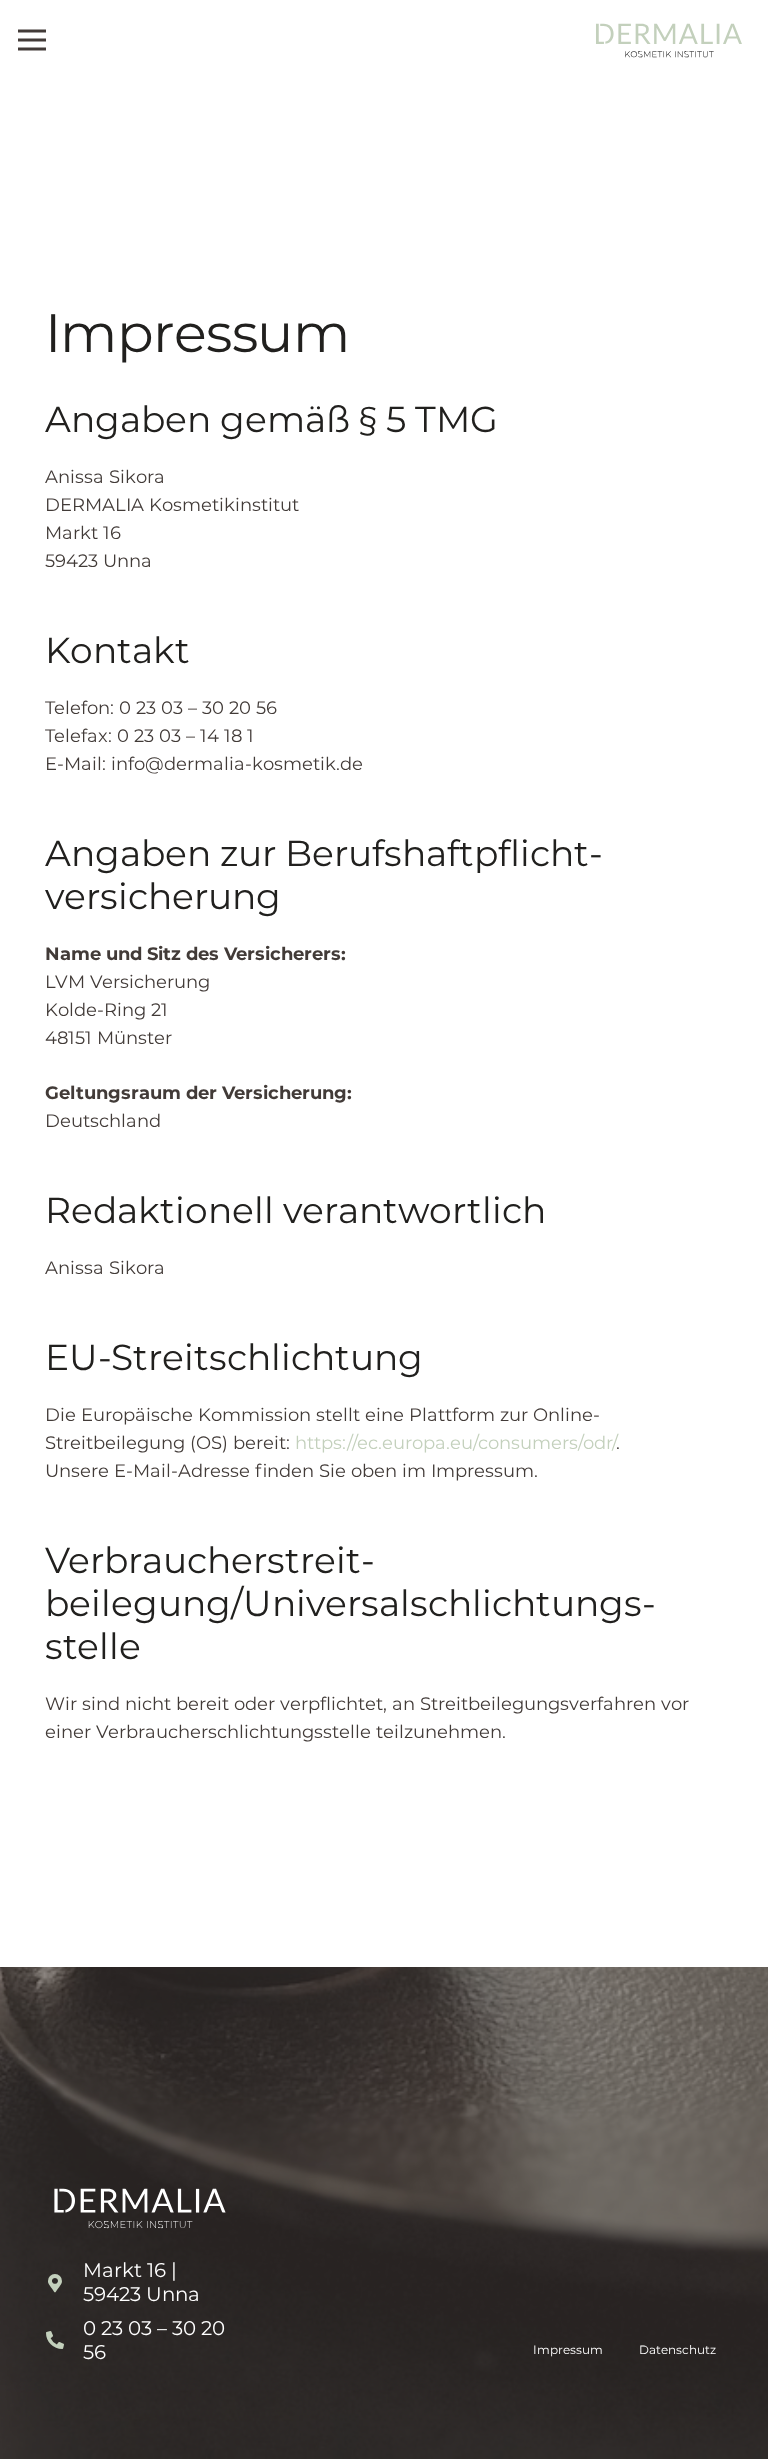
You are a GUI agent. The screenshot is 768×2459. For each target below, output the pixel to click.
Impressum (568, 2349)
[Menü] (32, 40)
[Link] (669, 40)
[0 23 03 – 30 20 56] (64, 2341)
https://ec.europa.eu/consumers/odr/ (455, 1443)
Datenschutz (677, 2349)
